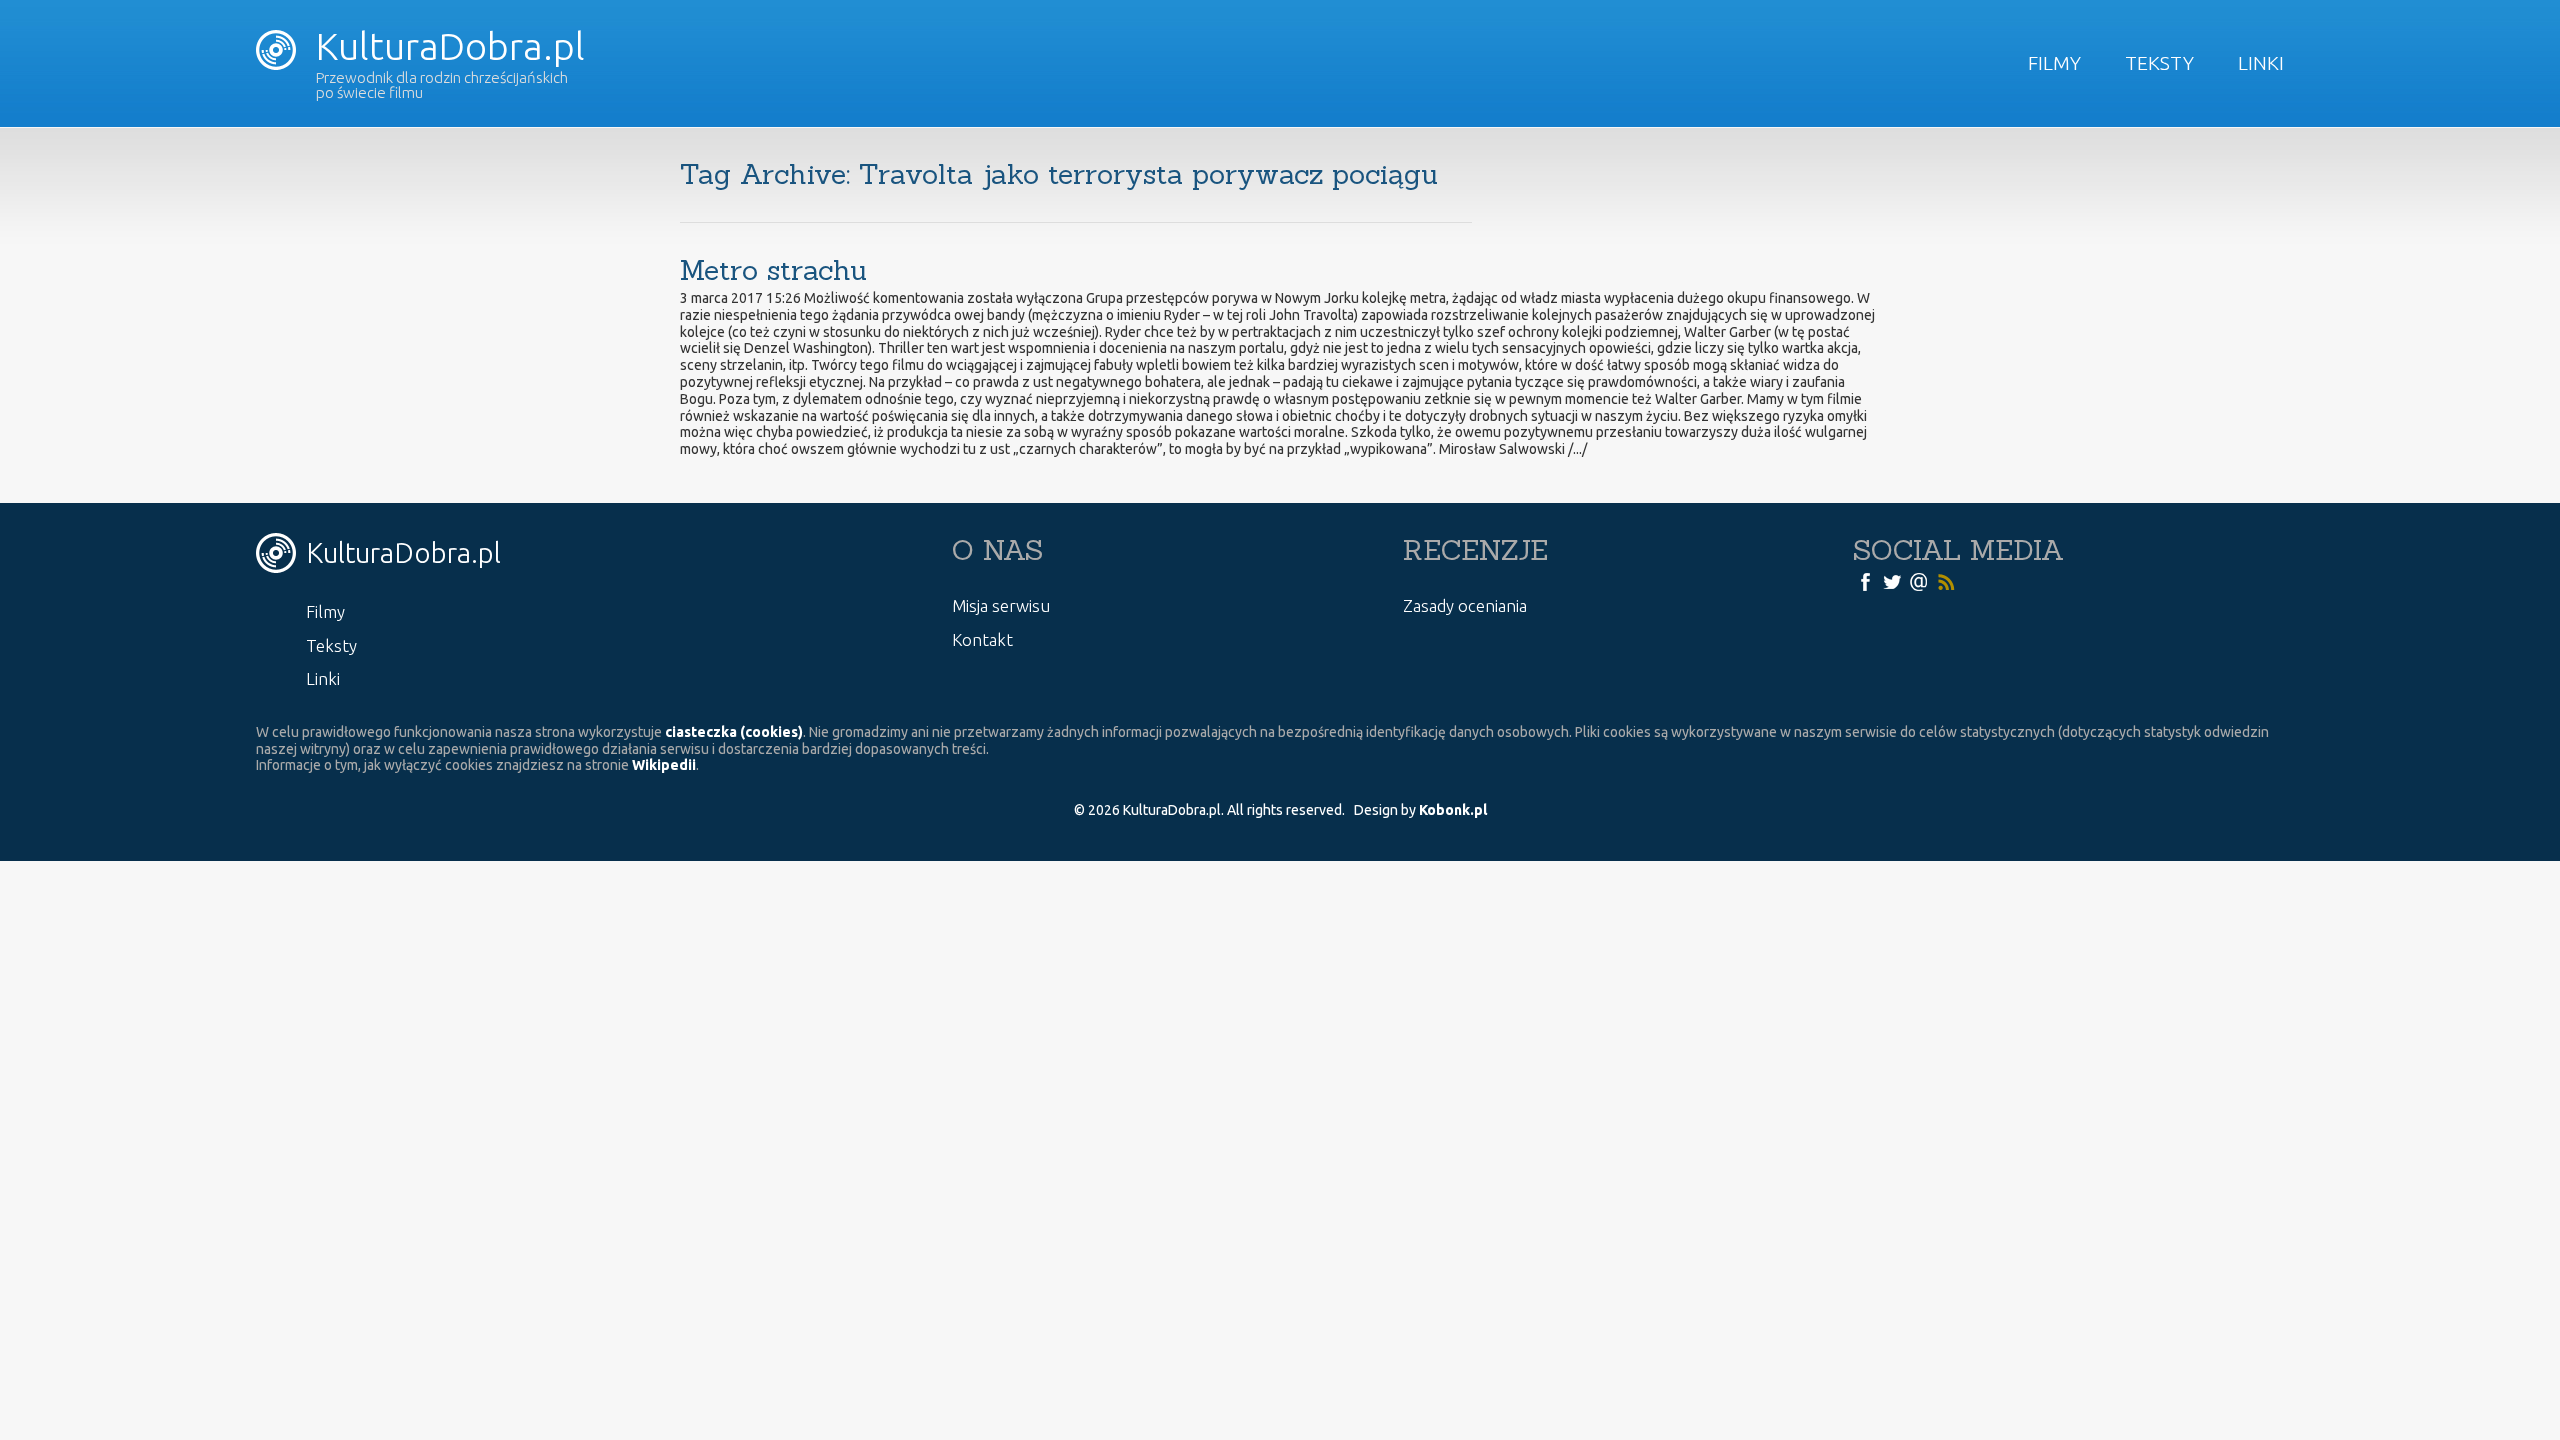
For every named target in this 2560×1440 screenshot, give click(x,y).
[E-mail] (1919, 581)
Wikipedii (664, 765)
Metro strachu (773, 270)
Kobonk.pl (1453, 810)
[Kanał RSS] (1946, 581)
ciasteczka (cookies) (734, 732)
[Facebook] (1865, 581)
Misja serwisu (1001, 605)
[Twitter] (1892, 581)
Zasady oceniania (1465, 605)
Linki (2261, 63)
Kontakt (982, 639)
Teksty (2159, 63)
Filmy (2054, 63)
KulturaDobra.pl (446, 46)
